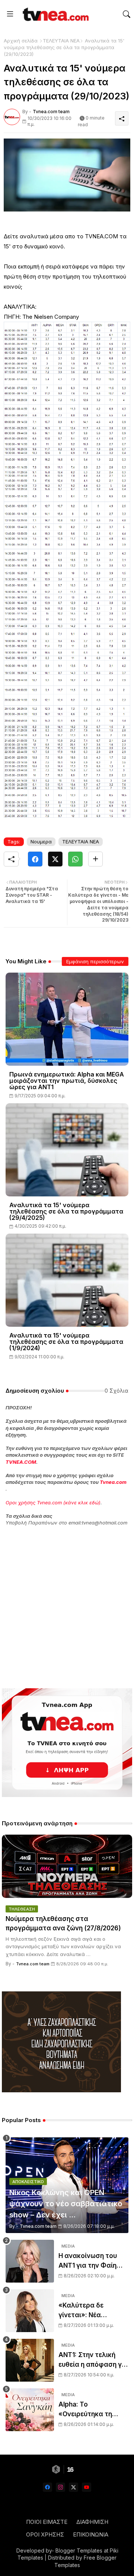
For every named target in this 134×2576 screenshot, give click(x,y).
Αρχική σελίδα (21, 41)
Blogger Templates (79, 2550)
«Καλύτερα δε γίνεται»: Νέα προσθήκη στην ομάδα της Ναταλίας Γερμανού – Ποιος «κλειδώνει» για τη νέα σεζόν (92, 2311)
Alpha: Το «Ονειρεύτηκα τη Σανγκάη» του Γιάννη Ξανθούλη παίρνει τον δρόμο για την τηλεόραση (93, 2410)
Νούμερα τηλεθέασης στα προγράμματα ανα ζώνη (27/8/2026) (63, 1924)
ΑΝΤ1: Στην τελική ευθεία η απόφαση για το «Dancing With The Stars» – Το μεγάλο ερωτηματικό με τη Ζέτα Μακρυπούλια (93, 2360)
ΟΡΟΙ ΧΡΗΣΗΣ (45, 2534)
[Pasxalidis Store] (61, 2090)
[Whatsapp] (75, 859)
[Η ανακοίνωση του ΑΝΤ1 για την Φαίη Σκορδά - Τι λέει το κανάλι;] (30, 2261)
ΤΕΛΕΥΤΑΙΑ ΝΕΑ (61, 41)
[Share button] (95, 859)
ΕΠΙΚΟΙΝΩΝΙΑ (91, 2534)
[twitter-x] (74, 2487)
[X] (55, 859)
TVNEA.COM (21, 1462)
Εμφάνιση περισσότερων (95, 961)
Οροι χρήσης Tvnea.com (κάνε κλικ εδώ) (53, 1502)
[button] (127, 14)
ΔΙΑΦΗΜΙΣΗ (92, 2522)
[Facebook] (35, 859)
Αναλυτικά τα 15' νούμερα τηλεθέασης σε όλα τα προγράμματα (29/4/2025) (66, 1211)
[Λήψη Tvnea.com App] (67, 1743)
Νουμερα (41, 842)
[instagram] (60, 2487)
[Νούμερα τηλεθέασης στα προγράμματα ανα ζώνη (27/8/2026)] (67, 1866)
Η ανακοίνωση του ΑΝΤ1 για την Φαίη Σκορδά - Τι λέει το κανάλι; (89, 2261)
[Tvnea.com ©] (55, 14)
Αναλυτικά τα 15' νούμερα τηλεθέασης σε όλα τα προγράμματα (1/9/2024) (66, 1342)
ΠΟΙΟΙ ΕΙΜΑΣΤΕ (47, 2522)
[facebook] (47, 2487)
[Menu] (10, 14)
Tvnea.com (113, 1482)
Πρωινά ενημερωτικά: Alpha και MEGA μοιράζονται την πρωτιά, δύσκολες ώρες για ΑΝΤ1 (67, 1081)
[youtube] (87, 2487)
